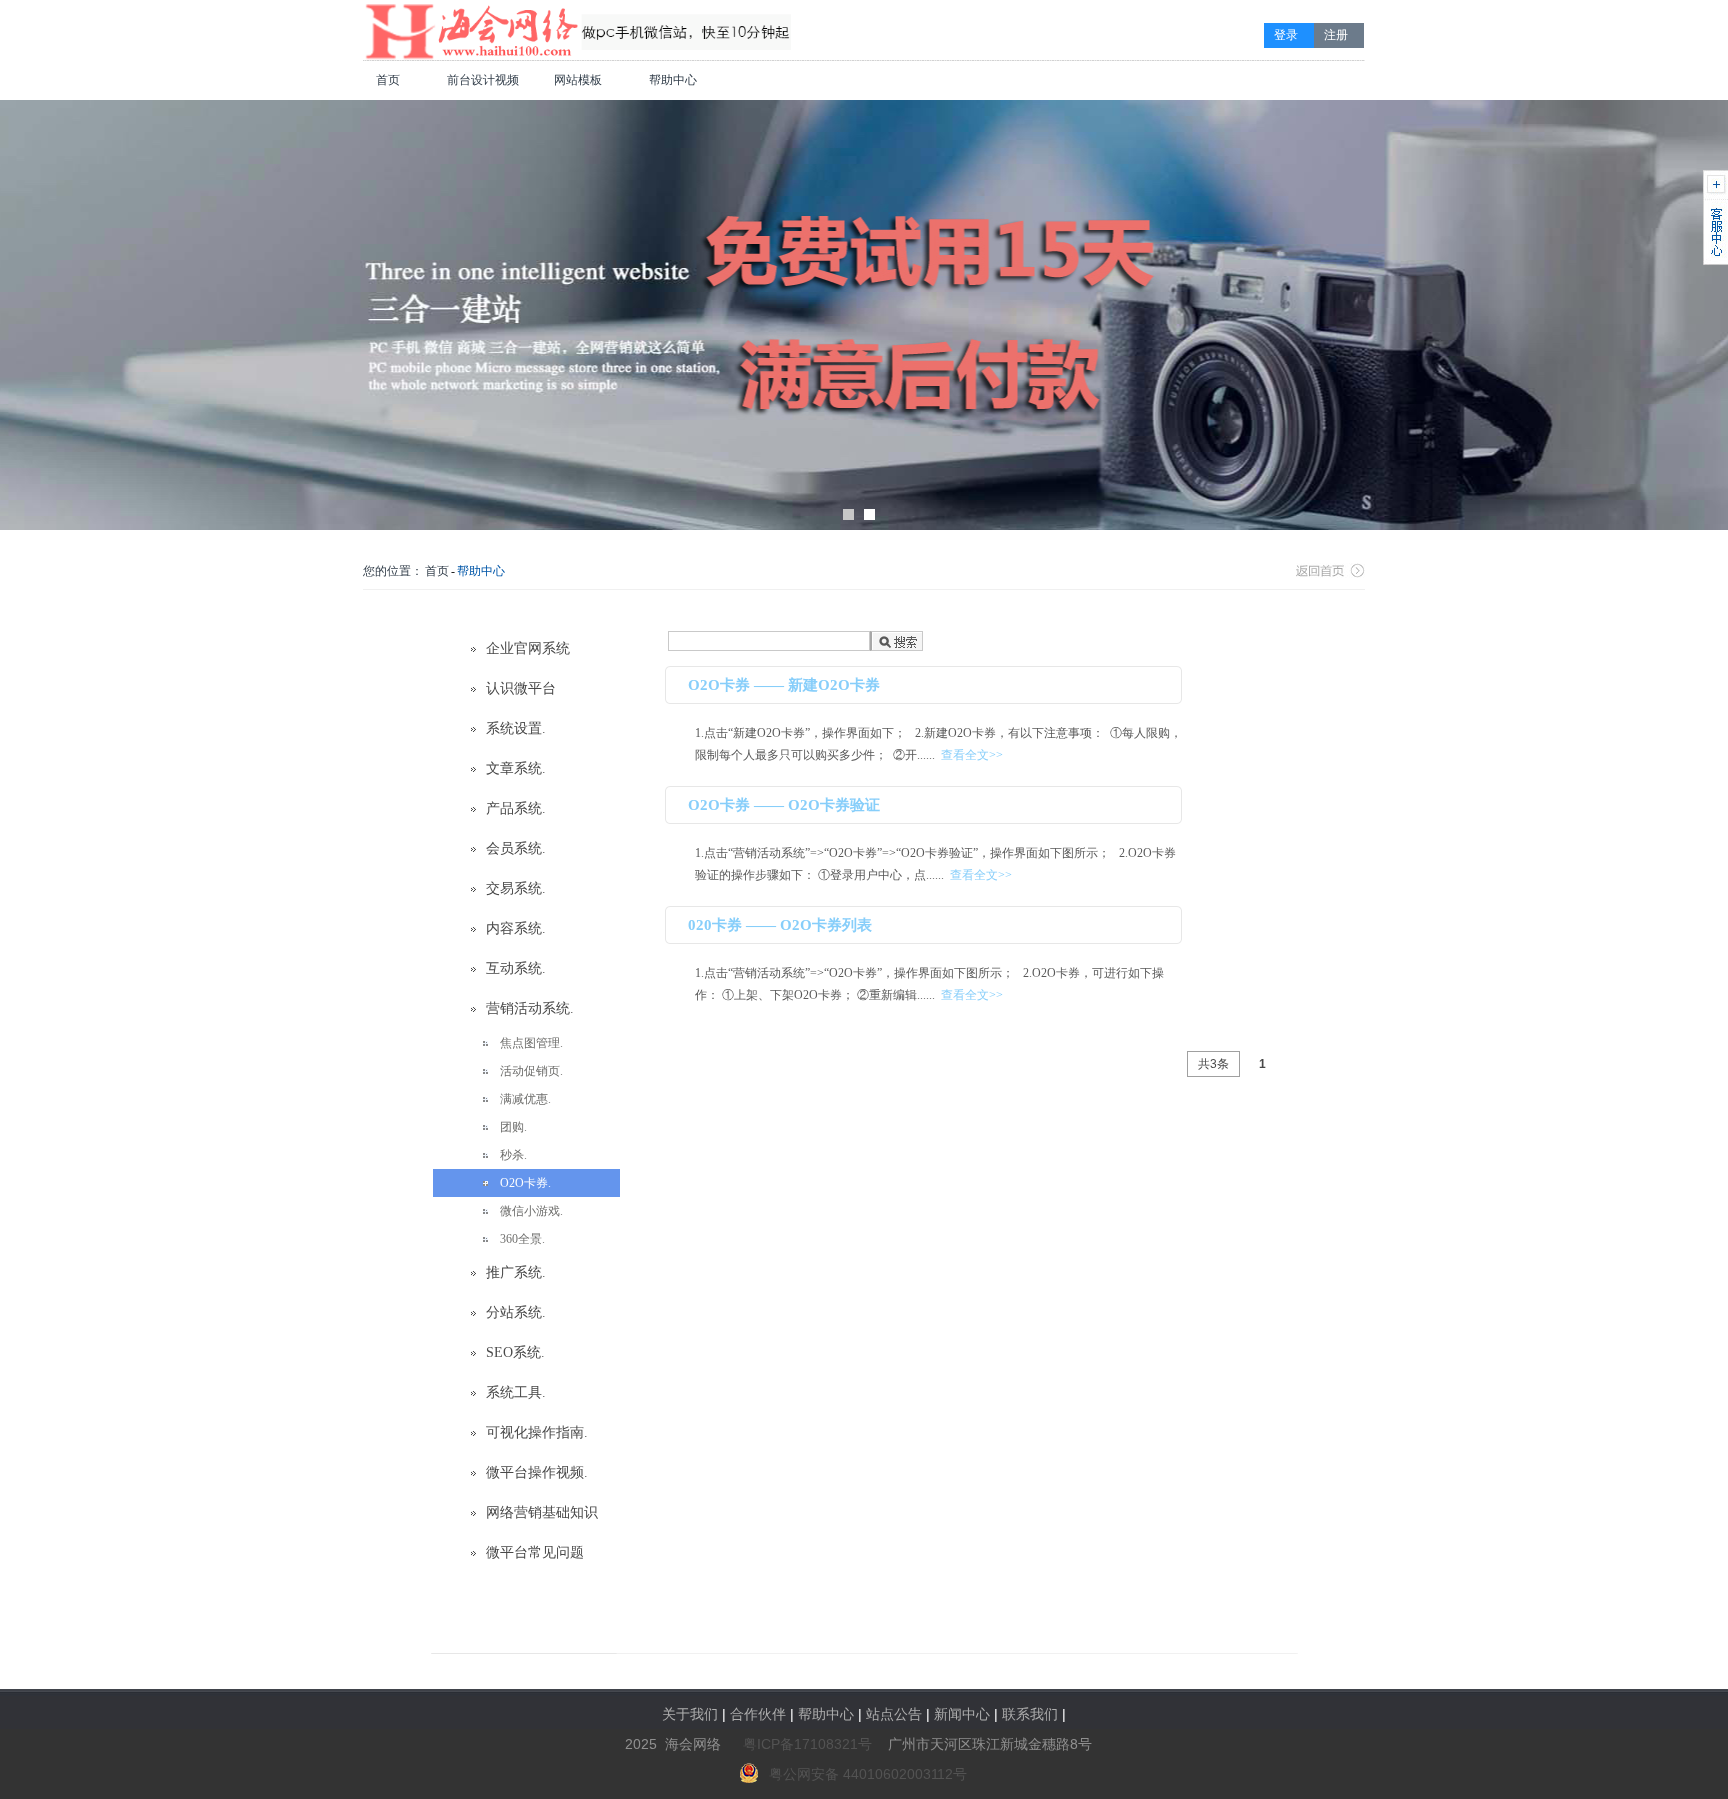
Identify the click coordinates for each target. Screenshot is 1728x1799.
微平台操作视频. (537, 1472)
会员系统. (516, 848)
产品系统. (516, 808)
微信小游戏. (531, 1211)
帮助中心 (673, 80)
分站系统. (516, 1312)
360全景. (522, 1239)
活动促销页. (531, 1071)
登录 (1286, 35)
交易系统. (516, 888)
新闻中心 (962, 1714)
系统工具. (516, 1392)
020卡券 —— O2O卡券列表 (780, 925)
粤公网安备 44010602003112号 (868, 1774)
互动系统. (516, 968)
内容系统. (516, 928)
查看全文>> (972, 755)
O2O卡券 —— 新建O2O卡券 (784, 685)
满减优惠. (525, 1099)
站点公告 (894, 1714)
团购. (513, 1127)
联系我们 (1030, 1714)
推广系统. (516, 1272)
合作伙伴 (758, 1714)
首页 (388, 80)
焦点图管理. (531, 1043)
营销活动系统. (530, 1008)
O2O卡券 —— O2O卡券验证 (784, 805)
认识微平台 (521, 688)
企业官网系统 (528, 648)
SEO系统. (515, 1352)
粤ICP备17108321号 (807, 1744)
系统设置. (516, 728)
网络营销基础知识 (542, 1512)
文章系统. (516, 768)
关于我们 (690, 1714)
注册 (1336, 35)
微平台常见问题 (535, 1552)
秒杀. (513, 1155)
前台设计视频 (483, 80)
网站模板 (578, 80)
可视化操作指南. (537, 1432)
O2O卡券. (525, 1183)
